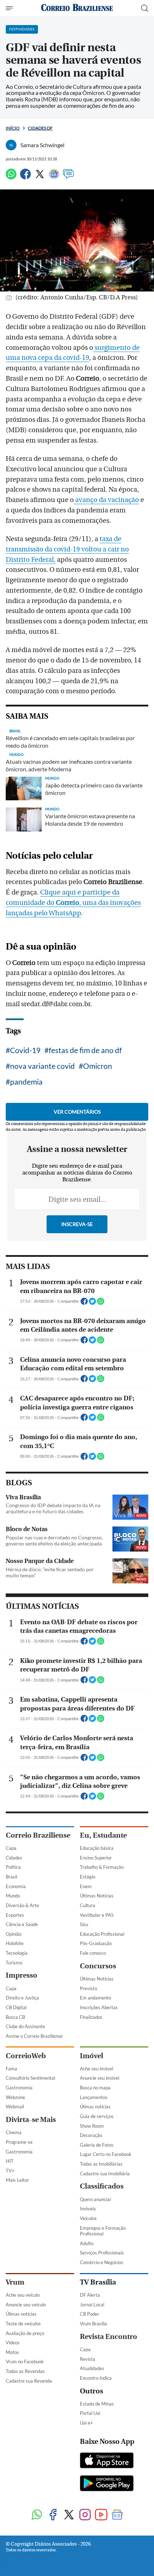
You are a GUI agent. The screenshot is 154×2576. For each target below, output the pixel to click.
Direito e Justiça (22, 1998)
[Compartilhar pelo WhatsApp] (101, 1303)
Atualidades (92, 2368)
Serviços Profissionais (102, 2253)
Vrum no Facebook (25, 2362)
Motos (12, 2352)
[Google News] (54, 177)
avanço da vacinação (106, 500)
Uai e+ (86, 2423)
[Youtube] (101, 2515)
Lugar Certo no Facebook (106, 2154)
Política (13, 1867)
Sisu (84, 1924)
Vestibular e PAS (97, 1915)
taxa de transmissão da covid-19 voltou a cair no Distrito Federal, (67, 549)
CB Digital (16, 2007)
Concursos (98, 1966)
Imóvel (92, 2056)
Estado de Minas (97, 2404)
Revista (88, 2359)
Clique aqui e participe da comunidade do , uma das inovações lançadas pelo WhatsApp (73, 903)
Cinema (14, 2132)
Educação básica (97, 1848)
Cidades (14, 1858)
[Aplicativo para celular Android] (107, 2484)
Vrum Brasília (93, 2324)
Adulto (87, 2243)
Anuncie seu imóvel (100, 2078)
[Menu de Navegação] (10, 8)
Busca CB (15, 2017)
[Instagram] (85, 2515)
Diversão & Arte (22, 1905)
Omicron (98, 1066)
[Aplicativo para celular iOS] (107, 2461)
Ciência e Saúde (22, 1924)
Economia (16, 1886)
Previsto (88, 1988)
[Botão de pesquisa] (145, 8)
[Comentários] (68, 177)
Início (13, 128)
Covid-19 (25, 1050)
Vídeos (13, 2343)
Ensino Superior (96, 1858)
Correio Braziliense (38, 1835)
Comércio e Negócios (102, 2262)
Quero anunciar (96, 2199)
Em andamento (95, 1998)
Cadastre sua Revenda (29, 2381)
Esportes (15, 1915)
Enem (86, 1886)
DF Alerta (90, 2295)
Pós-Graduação (96, 1943)
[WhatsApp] (11, 177)
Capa (11, 1848)
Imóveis (88, 2209)
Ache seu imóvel (97, 2069)
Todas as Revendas (25, 2371)
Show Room (92, 2126)
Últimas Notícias (97, 1896)
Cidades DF (40, 128)
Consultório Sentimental (30, 2078)
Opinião (14, 1934)
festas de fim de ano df (85, 1050)
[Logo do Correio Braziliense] (77, 8)
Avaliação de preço (25, 2333)
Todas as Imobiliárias (101, 2164)
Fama (11, 2069)
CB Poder (90, 2314)
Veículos (88, 2218)
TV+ (10, 2171)
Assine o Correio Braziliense (34, 2036)
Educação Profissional (102, 1934)
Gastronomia (19, 2088)
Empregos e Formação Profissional (103, 2231)
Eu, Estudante (103, 1835)
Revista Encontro (109, 2337)
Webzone (15, 2097)
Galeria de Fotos (97, 2145)
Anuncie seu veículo (26, 2305)
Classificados (102, 2186)
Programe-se (19, 2142)
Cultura (88, 1905)
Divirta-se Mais (31, 2120)
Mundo (13, 1896)
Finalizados (91, 2017)
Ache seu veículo (23, 2295)
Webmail (15, 2107)
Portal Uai (90, 2413)
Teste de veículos (23, 2324)
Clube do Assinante (25, 2026)
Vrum (15, 2282)
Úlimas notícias (95, 2107)
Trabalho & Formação (102, 1867)
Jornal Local (92, 2305)
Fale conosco (93, 1953)
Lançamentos (94, 2097)
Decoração (91, 2135)
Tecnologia (17, 1953)
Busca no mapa (95, 2088)
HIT (10, 2161)
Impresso (21, 1975)
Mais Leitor (17, 2180)
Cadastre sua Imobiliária (105, 2174)
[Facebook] (25, 177)
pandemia (26, 1082)
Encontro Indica (96, 2378)
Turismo (14, 1963)
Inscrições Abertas (99, 2007)
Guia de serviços (97, 2116)
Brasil (11, 1877)
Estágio (88, 1877)
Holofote (15, 1943)
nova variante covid (42, 1066)
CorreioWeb (26, 2056)
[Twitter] (40, 177)
